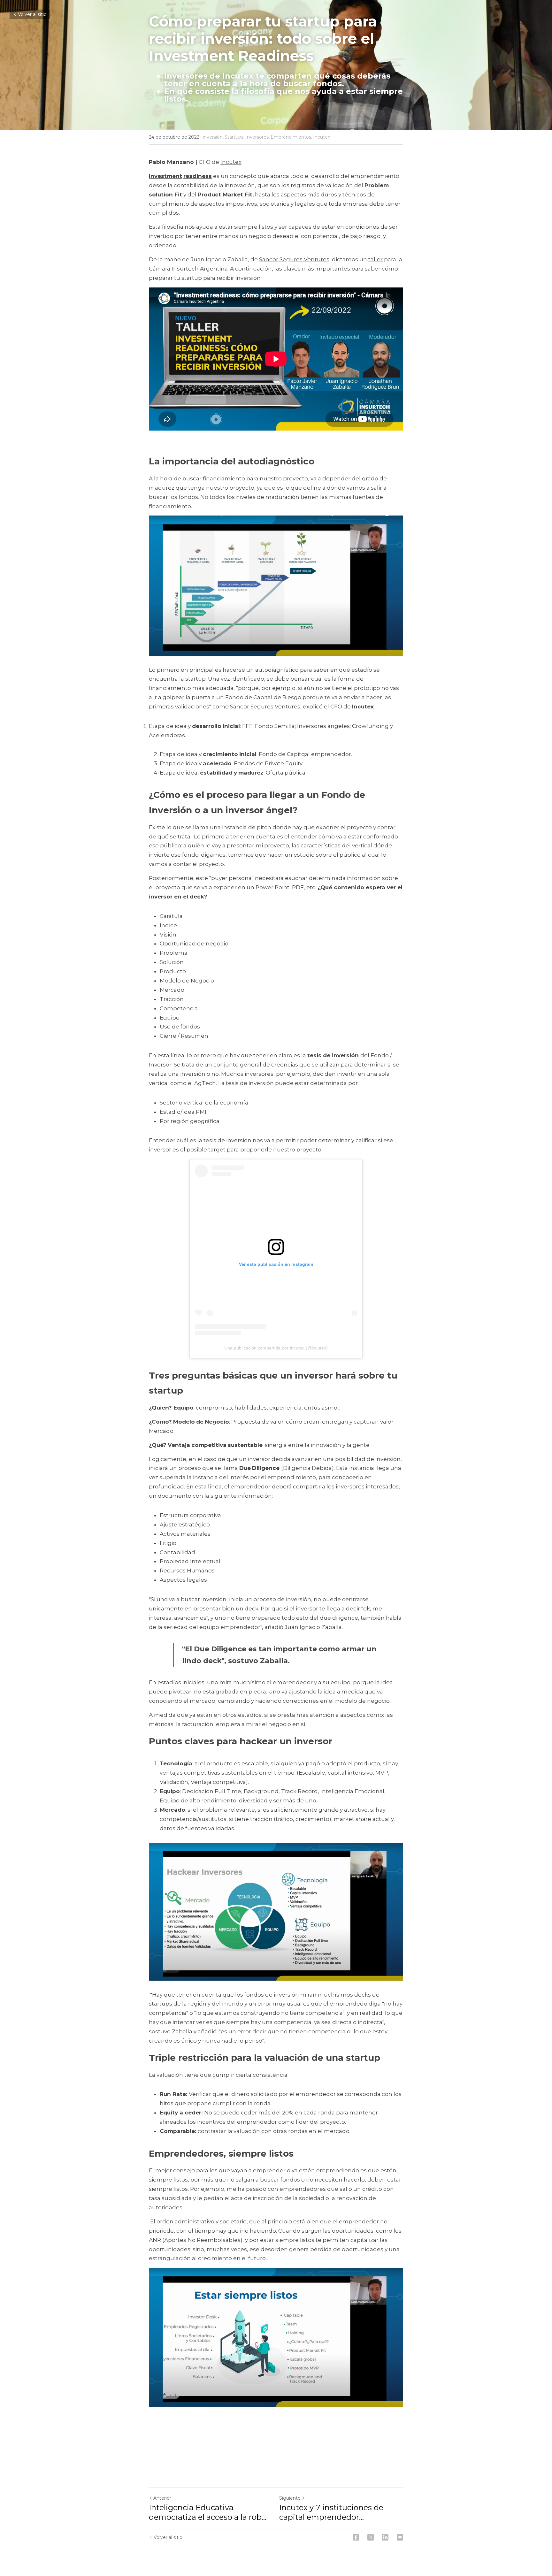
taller (376, 259)
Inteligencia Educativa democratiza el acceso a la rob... (208, 2512)
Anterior (162, 2498)
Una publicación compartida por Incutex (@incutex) (276, 1348)
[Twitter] (371, 2537)
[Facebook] (356, 2537)
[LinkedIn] (385, 2537)
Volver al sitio (32, 14)
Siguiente (290, 2498)
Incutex (231, 162)
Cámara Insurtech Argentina (188, 269)
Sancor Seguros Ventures (294, 259)
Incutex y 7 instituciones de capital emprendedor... (331, 2512)
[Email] (400, 2537)
